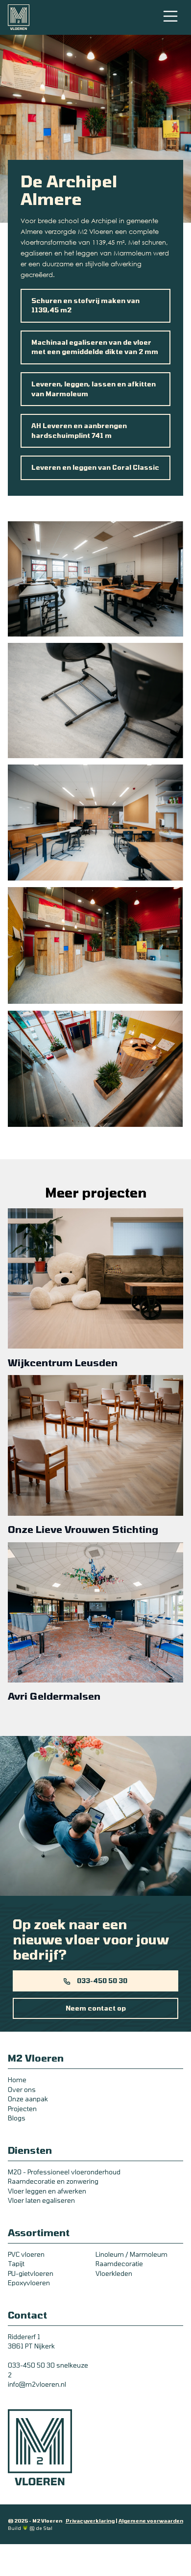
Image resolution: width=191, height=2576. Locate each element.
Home (17, 2080)
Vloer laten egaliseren (41, 2200)
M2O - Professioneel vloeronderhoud (64, 2172)
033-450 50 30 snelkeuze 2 (48, 2370)
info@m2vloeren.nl (37, 2384)
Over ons (22, 2090)
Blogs (17, 2118)
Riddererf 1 (24, 2337)
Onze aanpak (28, 2099)
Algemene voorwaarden (151, 2521)
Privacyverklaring (90, 2521)
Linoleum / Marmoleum (131, 2254)
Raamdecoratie (119, 2264)
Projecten (22, 2109)
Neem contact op (96, 2008)
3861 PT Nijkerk (31, 2346)
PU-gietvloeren (31, 2273)
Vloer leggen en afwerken (47, 2191)
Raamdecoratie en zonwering (53, 2181)
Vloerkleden (114, 2273)
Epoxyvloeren (29, 2283)
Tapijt (16, 2264)
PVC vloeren (26, 2254)
